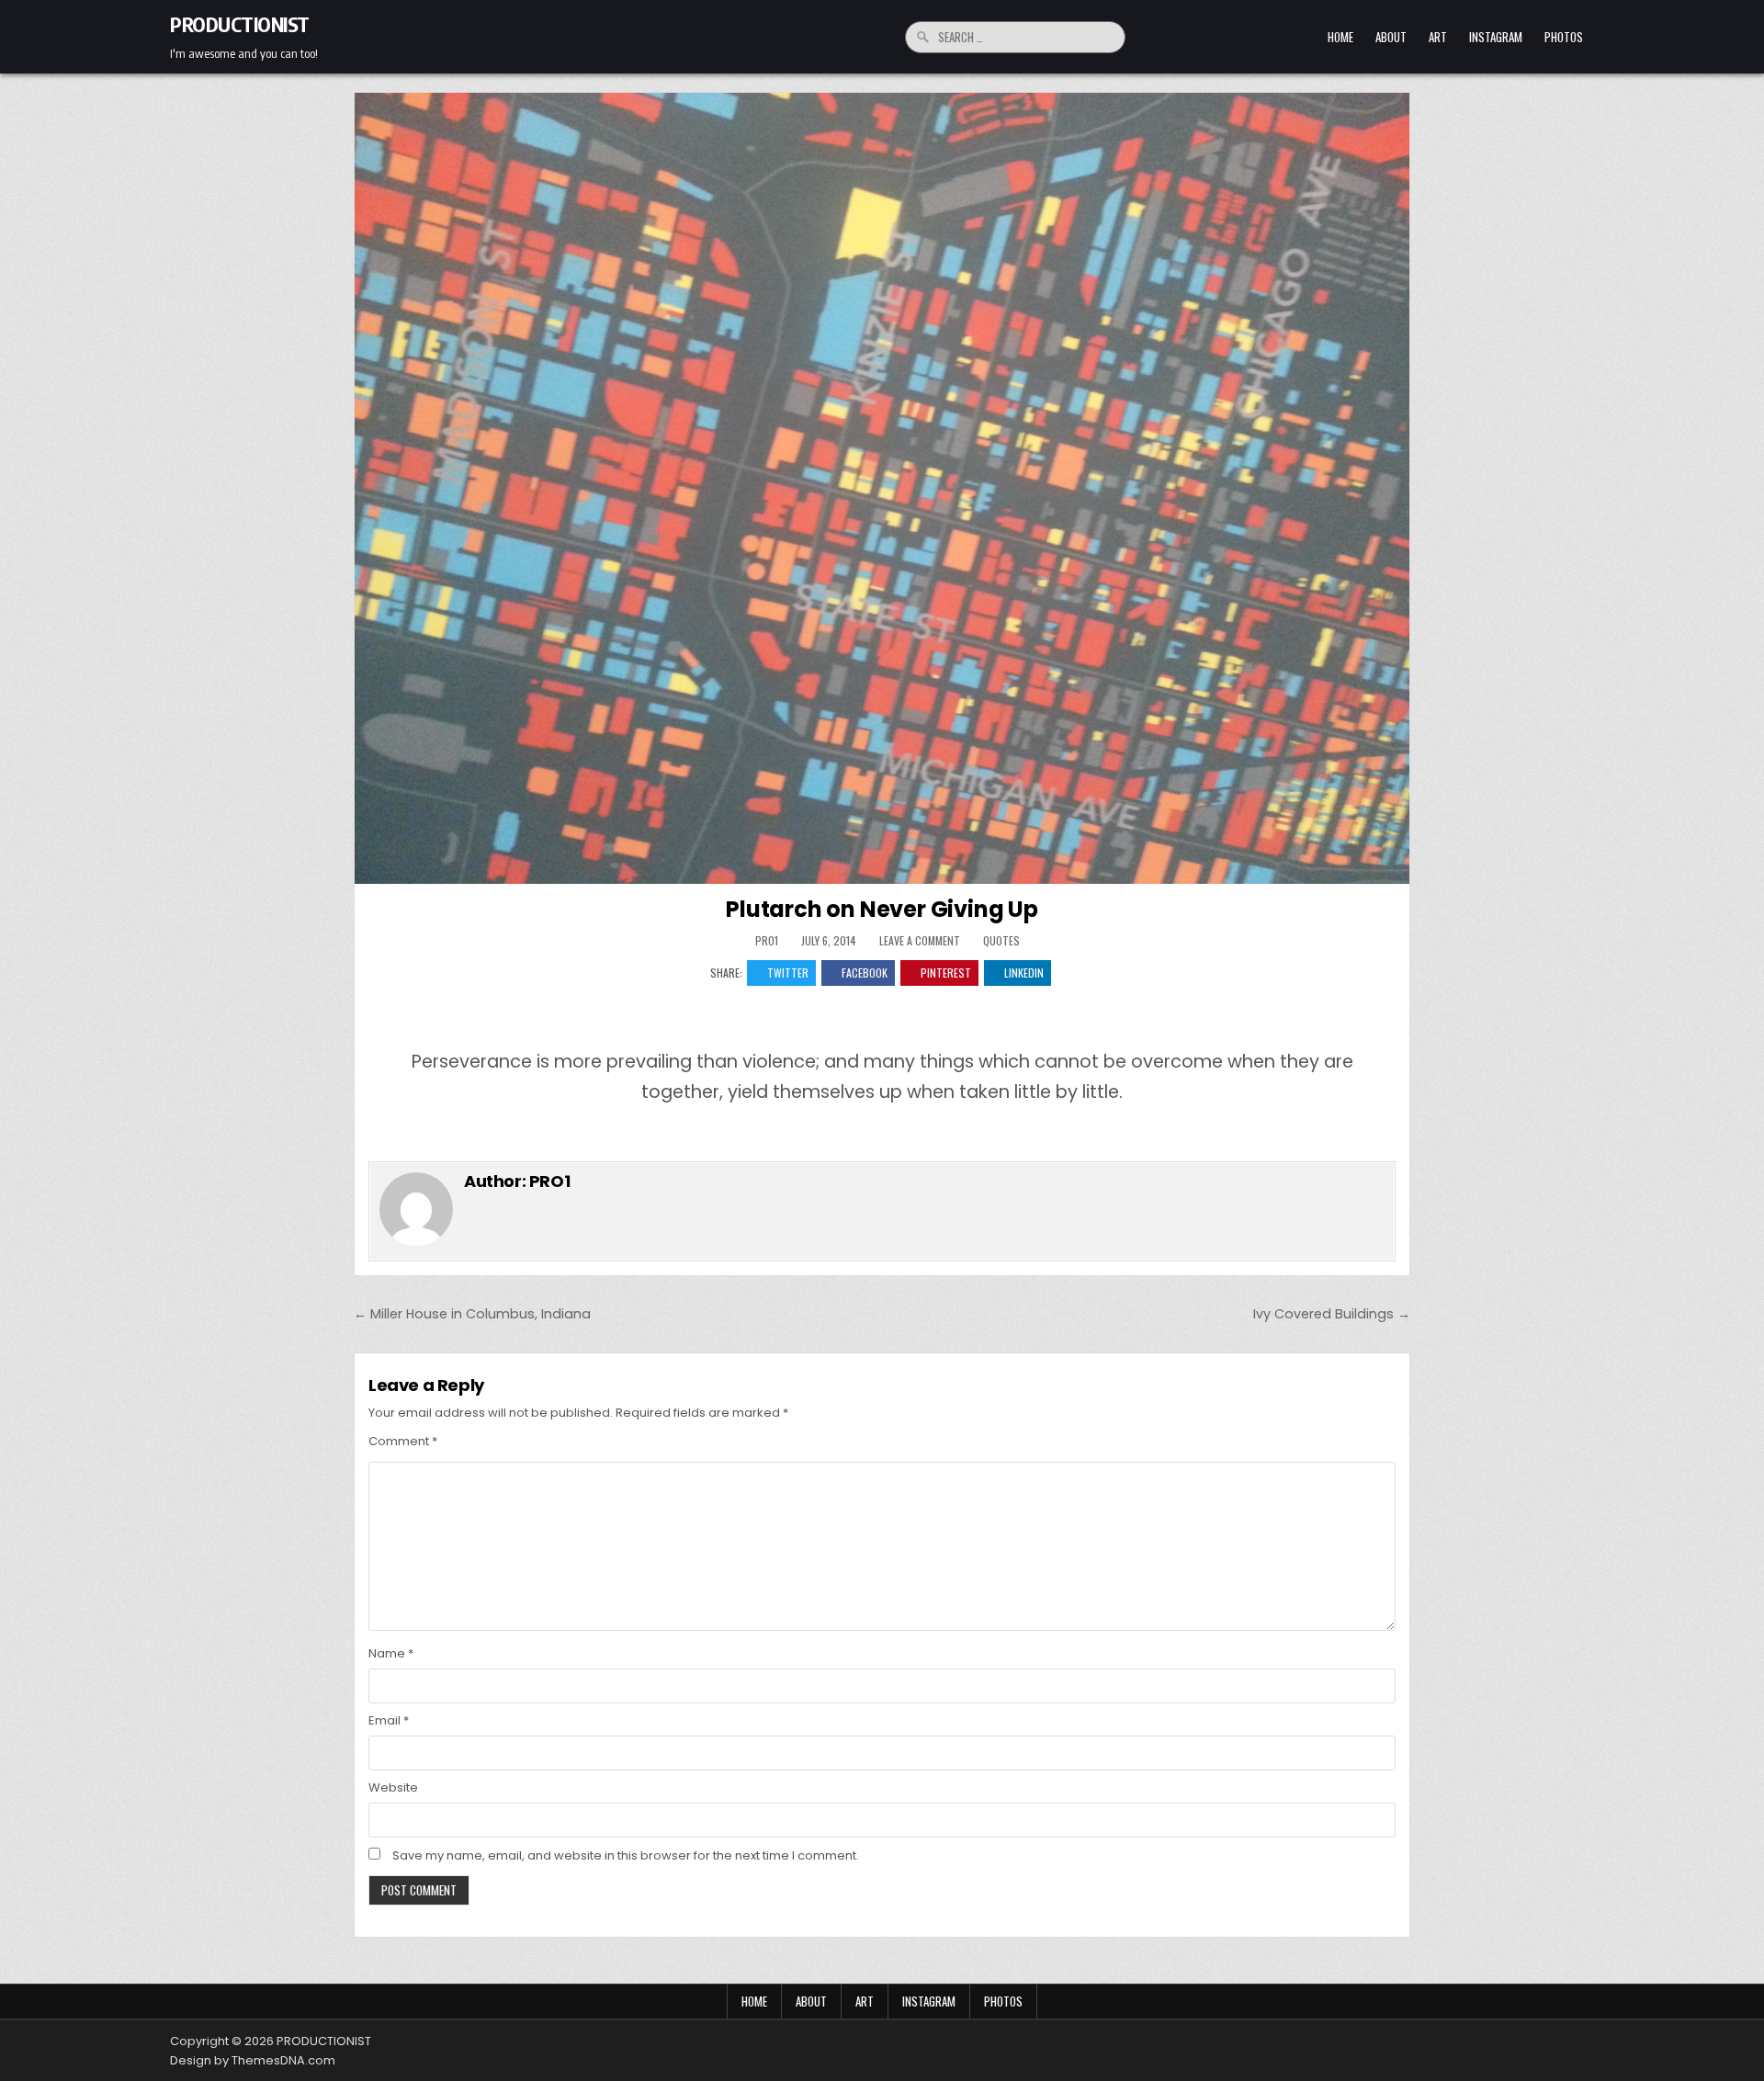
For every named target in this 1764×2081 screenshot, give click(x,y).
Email (389, 1720)
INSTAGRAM (1496, 37)
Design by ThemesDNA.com (253, 2060)
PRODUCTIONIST (240, 24)
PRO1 (767, 941)
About (1391, 37)
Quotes (1001, 940)
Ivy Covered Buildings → (1332, 1314)
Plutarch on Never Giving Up (882, 909)
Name (391, 1653)
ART (1438, 37)
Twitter (788, 973)
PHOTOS (1564, 37)
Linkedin (1024, 973)
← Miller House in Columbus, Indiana (472, 1314)
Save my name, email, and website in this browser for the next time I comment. (626, 1855)
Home (1340, 37)
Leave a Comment (920, 941)
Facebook (865, 973)
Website (393, 1787)
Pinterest (946, 973)
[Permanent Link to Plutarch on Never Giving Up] (882, 488)
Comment (403, 1441)
